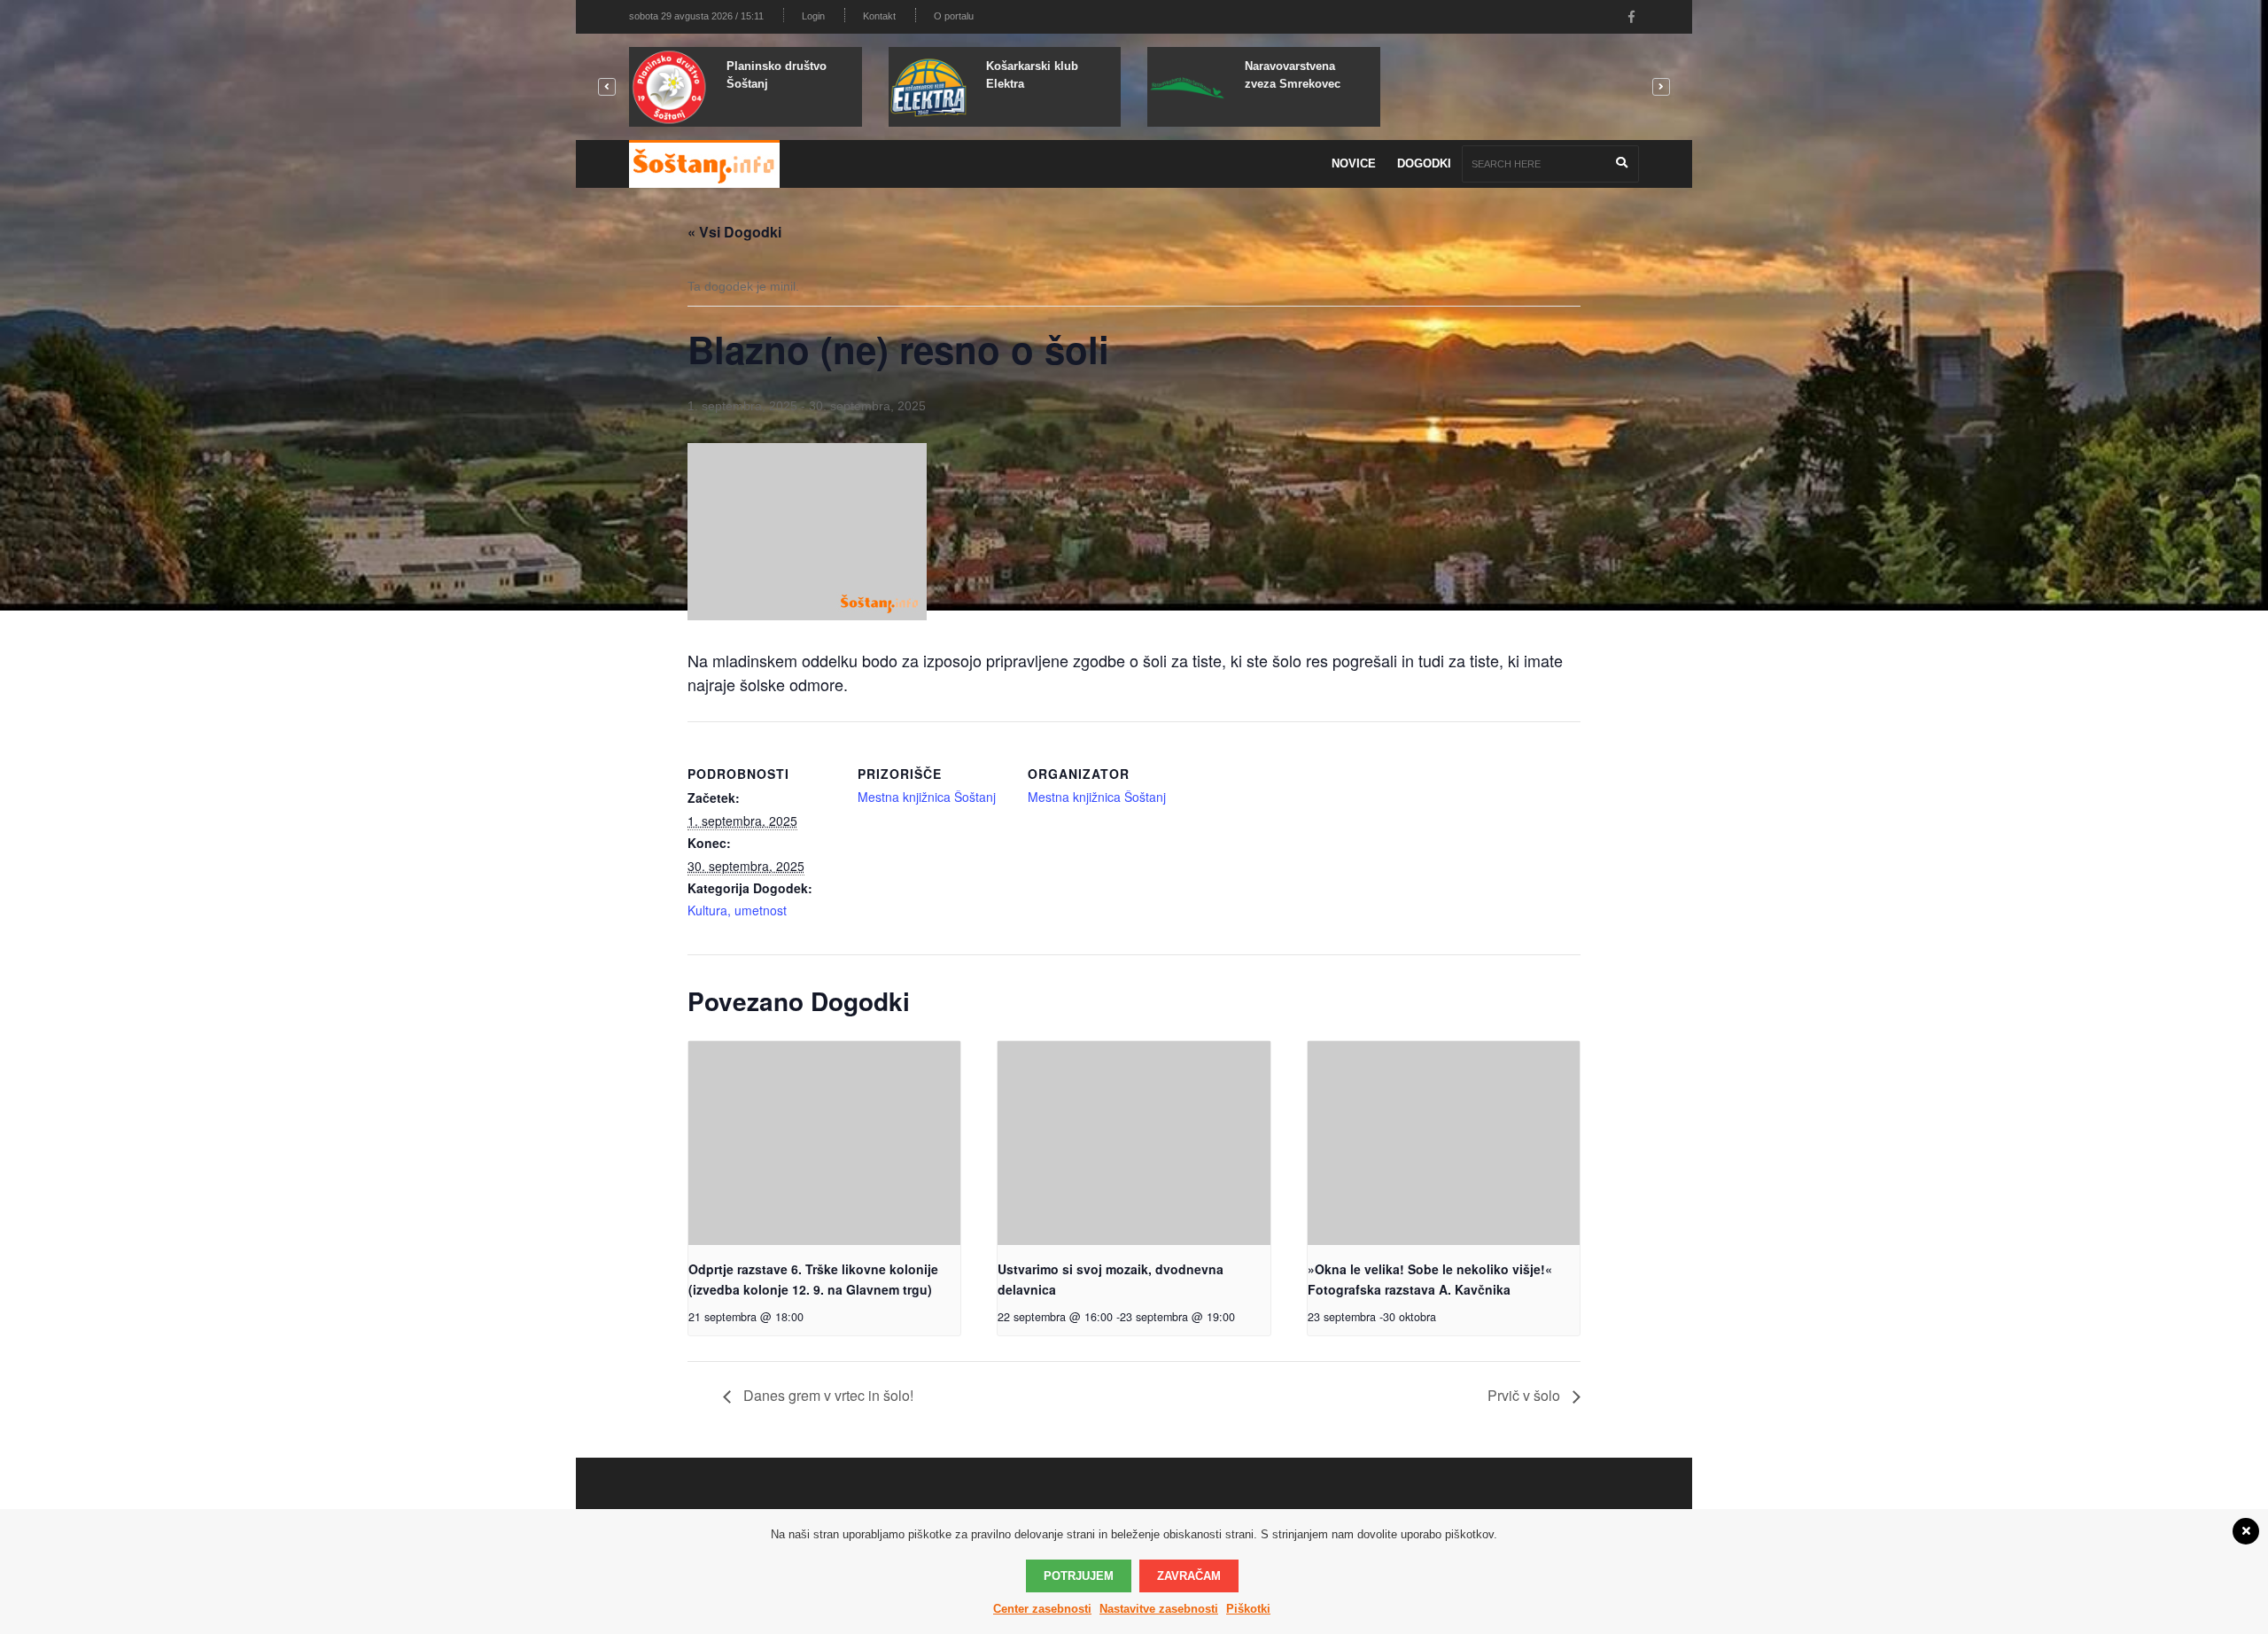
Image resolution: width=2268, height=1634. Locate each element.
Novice (1354, 163)
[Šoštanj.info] (704, 164)
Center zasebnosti (1042, 1609)
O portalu (954, 16)
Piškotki (1248, 1609)
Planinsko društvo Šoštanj (777, 75)
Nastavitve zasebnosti (1159, 1609)
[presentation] (824, 1143)
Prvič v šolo (1526, 1395)
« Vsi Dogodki (734, 232)
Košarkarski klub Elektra (1032, 75)
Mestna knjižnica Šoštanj (927, 797)
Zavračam (1189, 1576)
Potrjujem (1079, 1576)
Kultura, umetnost (737, 910)
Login (813, 16)
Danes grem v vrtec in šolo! (827, 1395)
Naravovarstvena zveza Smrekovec (1293, 75)
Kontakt (879, 16)
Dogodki (1424, 163)
